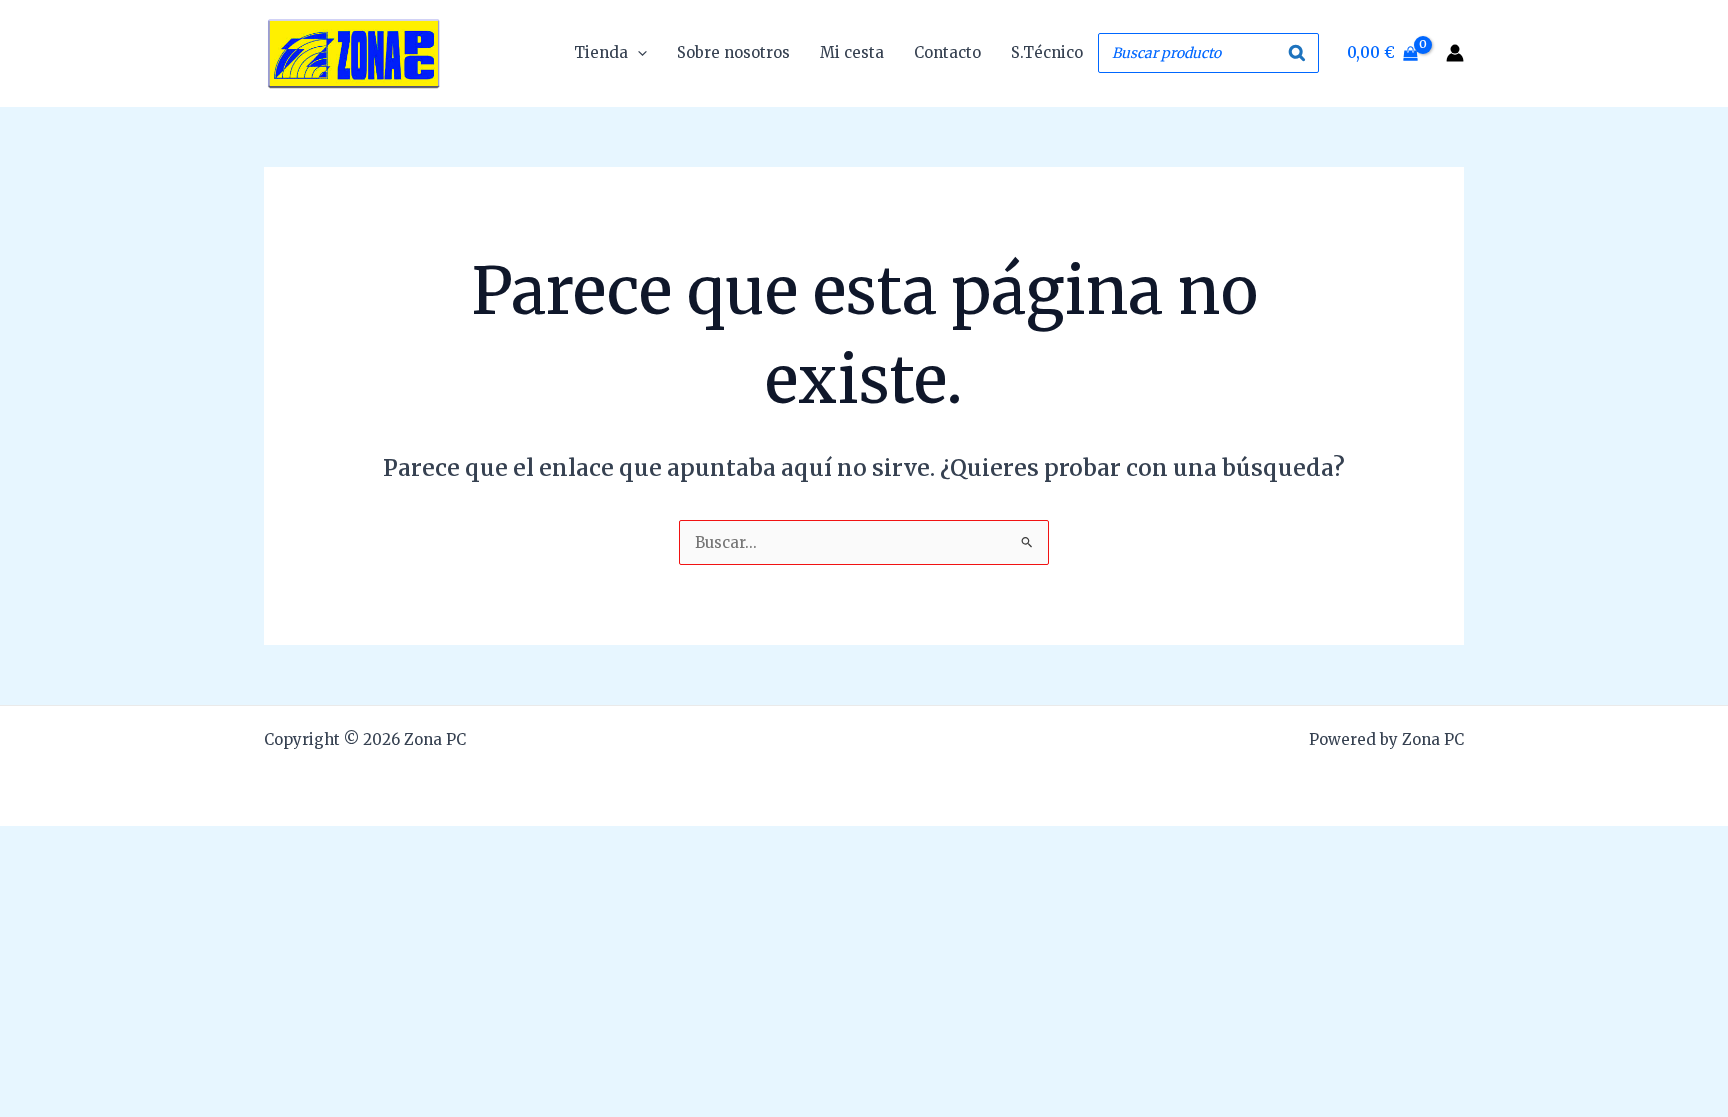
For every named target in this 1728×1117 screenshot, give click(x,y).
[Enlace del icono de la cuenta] (1455, 53)
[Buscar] (1298, 53)
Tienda (601, 52)
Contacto (947, 52)
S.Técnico (1047, 52)
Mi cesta (852, 52)
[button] (637, 53)
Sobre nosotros (733, 52)
